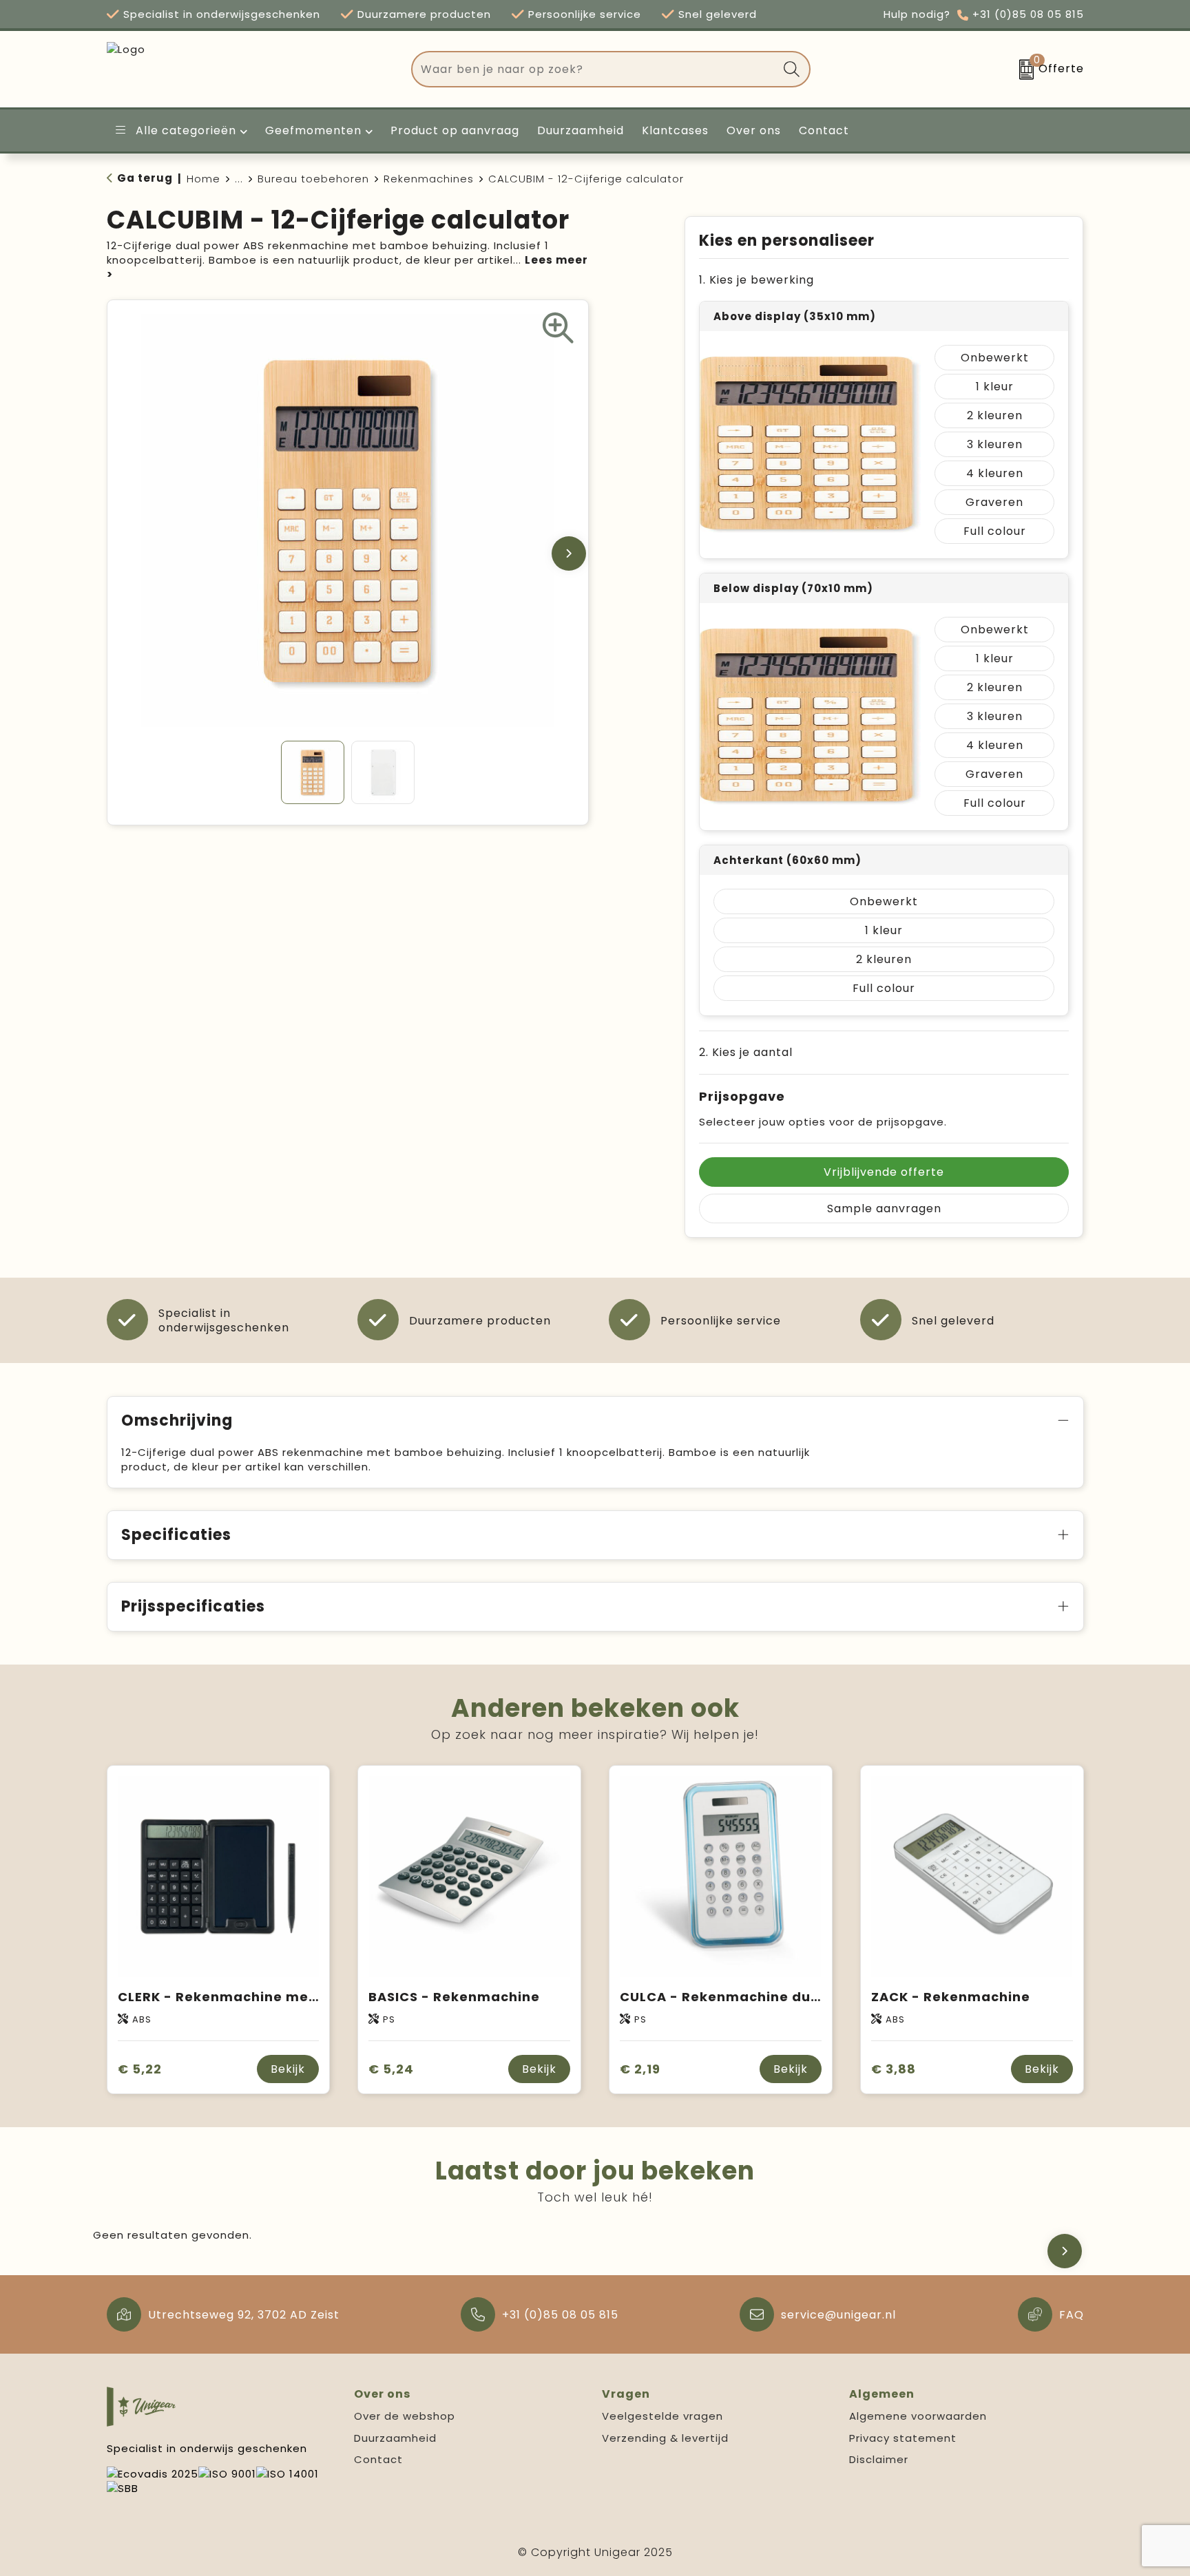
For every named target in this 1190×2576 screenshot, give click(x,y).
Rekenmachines (429, 179)
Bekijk (288, 2069)
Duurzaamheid (395, 2438)
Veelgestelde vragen (662, 2416)
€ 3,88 (894, 2069)
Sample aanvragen (884, 1208)
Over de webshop (405, 2416)
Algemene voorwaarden (918, 2416)
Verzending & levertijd (665, 2438)
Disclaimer (879, 2459)
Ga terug (145, 178)
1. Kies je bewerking (756, 280)
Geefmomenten (313, 130)
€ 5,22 (140, 2069)
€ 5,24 (391, 2069)
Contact (378, 2459)
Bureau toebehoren (313, 179)
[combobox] (595, 69)
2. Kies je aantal (746, 1052)
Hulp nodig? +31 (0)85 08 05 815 (984, 14)
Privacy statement (903, 2438)
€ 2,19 (640, 2069)
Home (203, 179)
